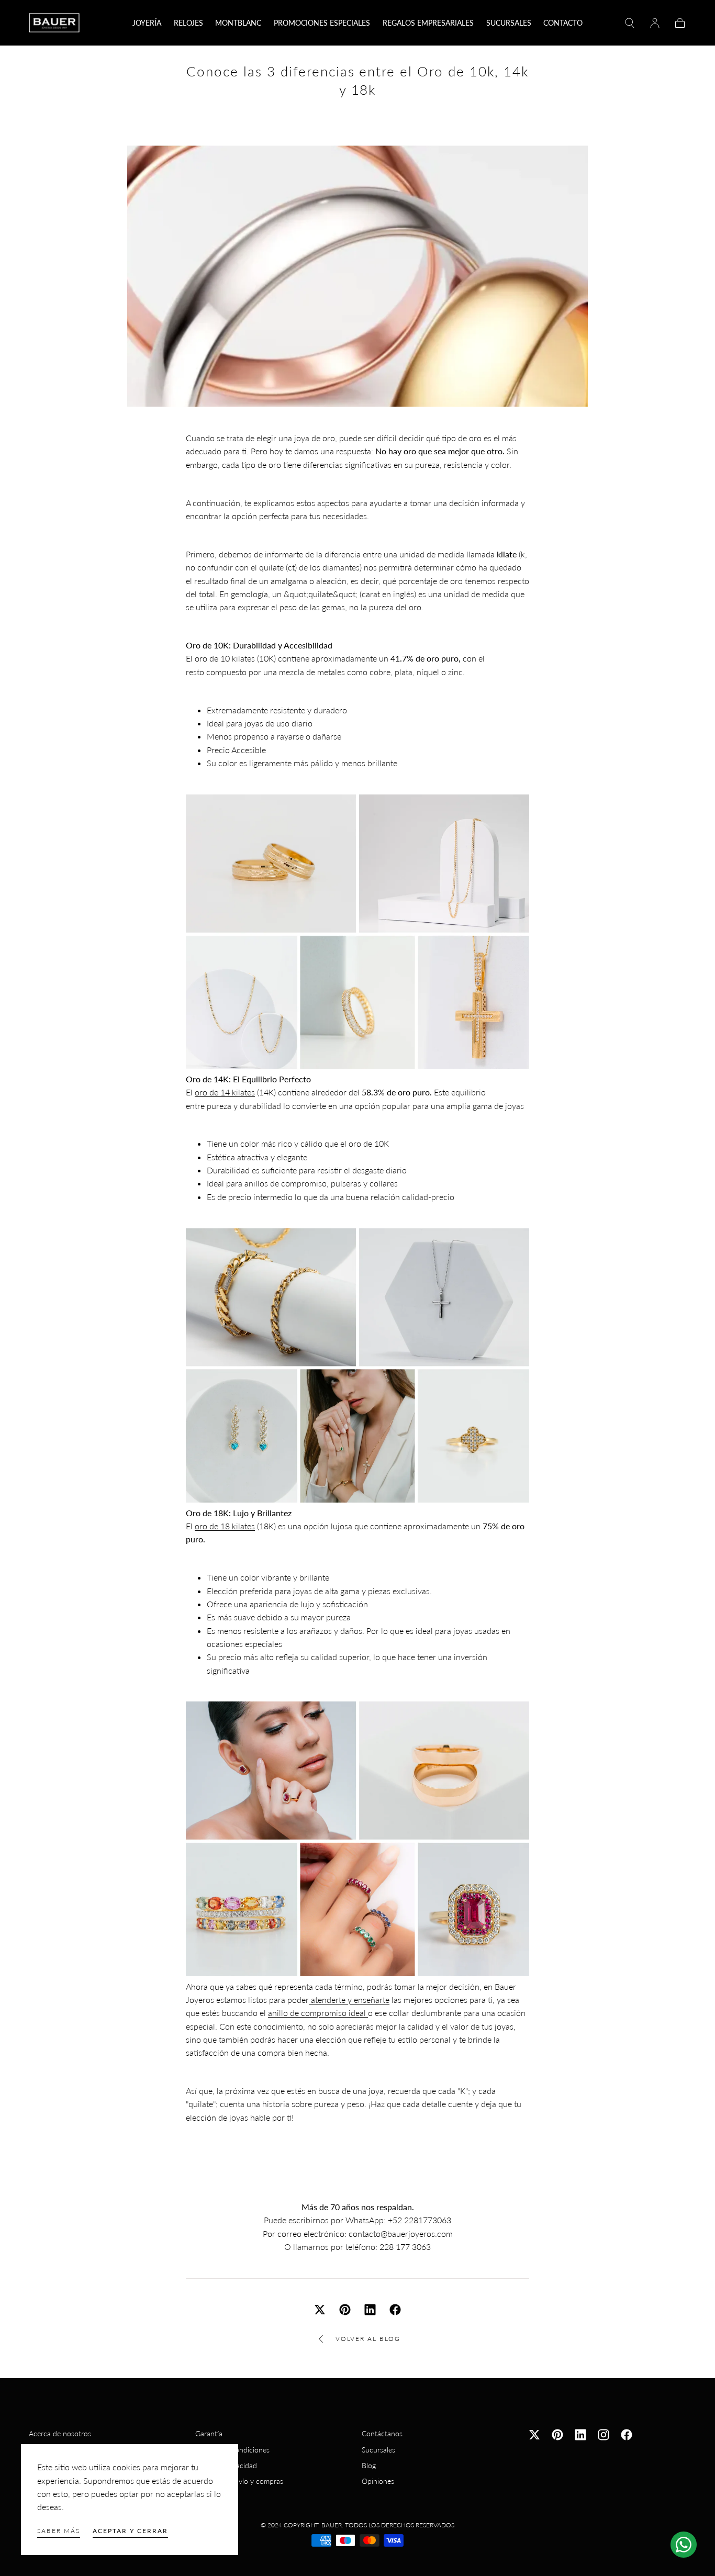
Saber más (59, 2531)
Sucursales (378, 2450)
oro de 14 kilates (225, 1092)
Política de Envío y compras (239, 2481)
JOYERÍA (147, 23)
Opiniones (378, 2481)
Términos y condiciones (232, 2450)
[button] (630, 23)
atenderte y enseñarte (349, 2000)
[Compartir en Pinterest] (345, 2310)
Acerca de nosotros (60, 2433)
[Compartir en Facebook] (395, 2310)
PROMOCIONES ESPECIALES (322, 23)
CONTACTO (563, 23)
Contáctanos (382, 2433)
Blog (369, 2465)
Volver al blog (368, 2339)
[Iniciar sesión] (655, 23)
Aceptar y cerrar (130, 2531)
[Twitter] (534, 2435)
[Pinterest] (557, 2435)
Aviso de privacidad (226, 2465)
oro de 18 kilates (225, 1526)
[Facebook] (627, 2435)
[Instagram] (604, 2435)
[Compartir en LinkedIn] (370, 2310)
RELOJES (188, 23)
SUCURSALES (509, 23)
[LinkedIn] (580, 2435)
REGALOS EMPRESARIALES (428, 23)
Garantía (209, 2433)
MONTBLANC (238, 23)
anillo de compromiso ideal (318, 2013)
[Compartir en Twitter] (320, 2310)
